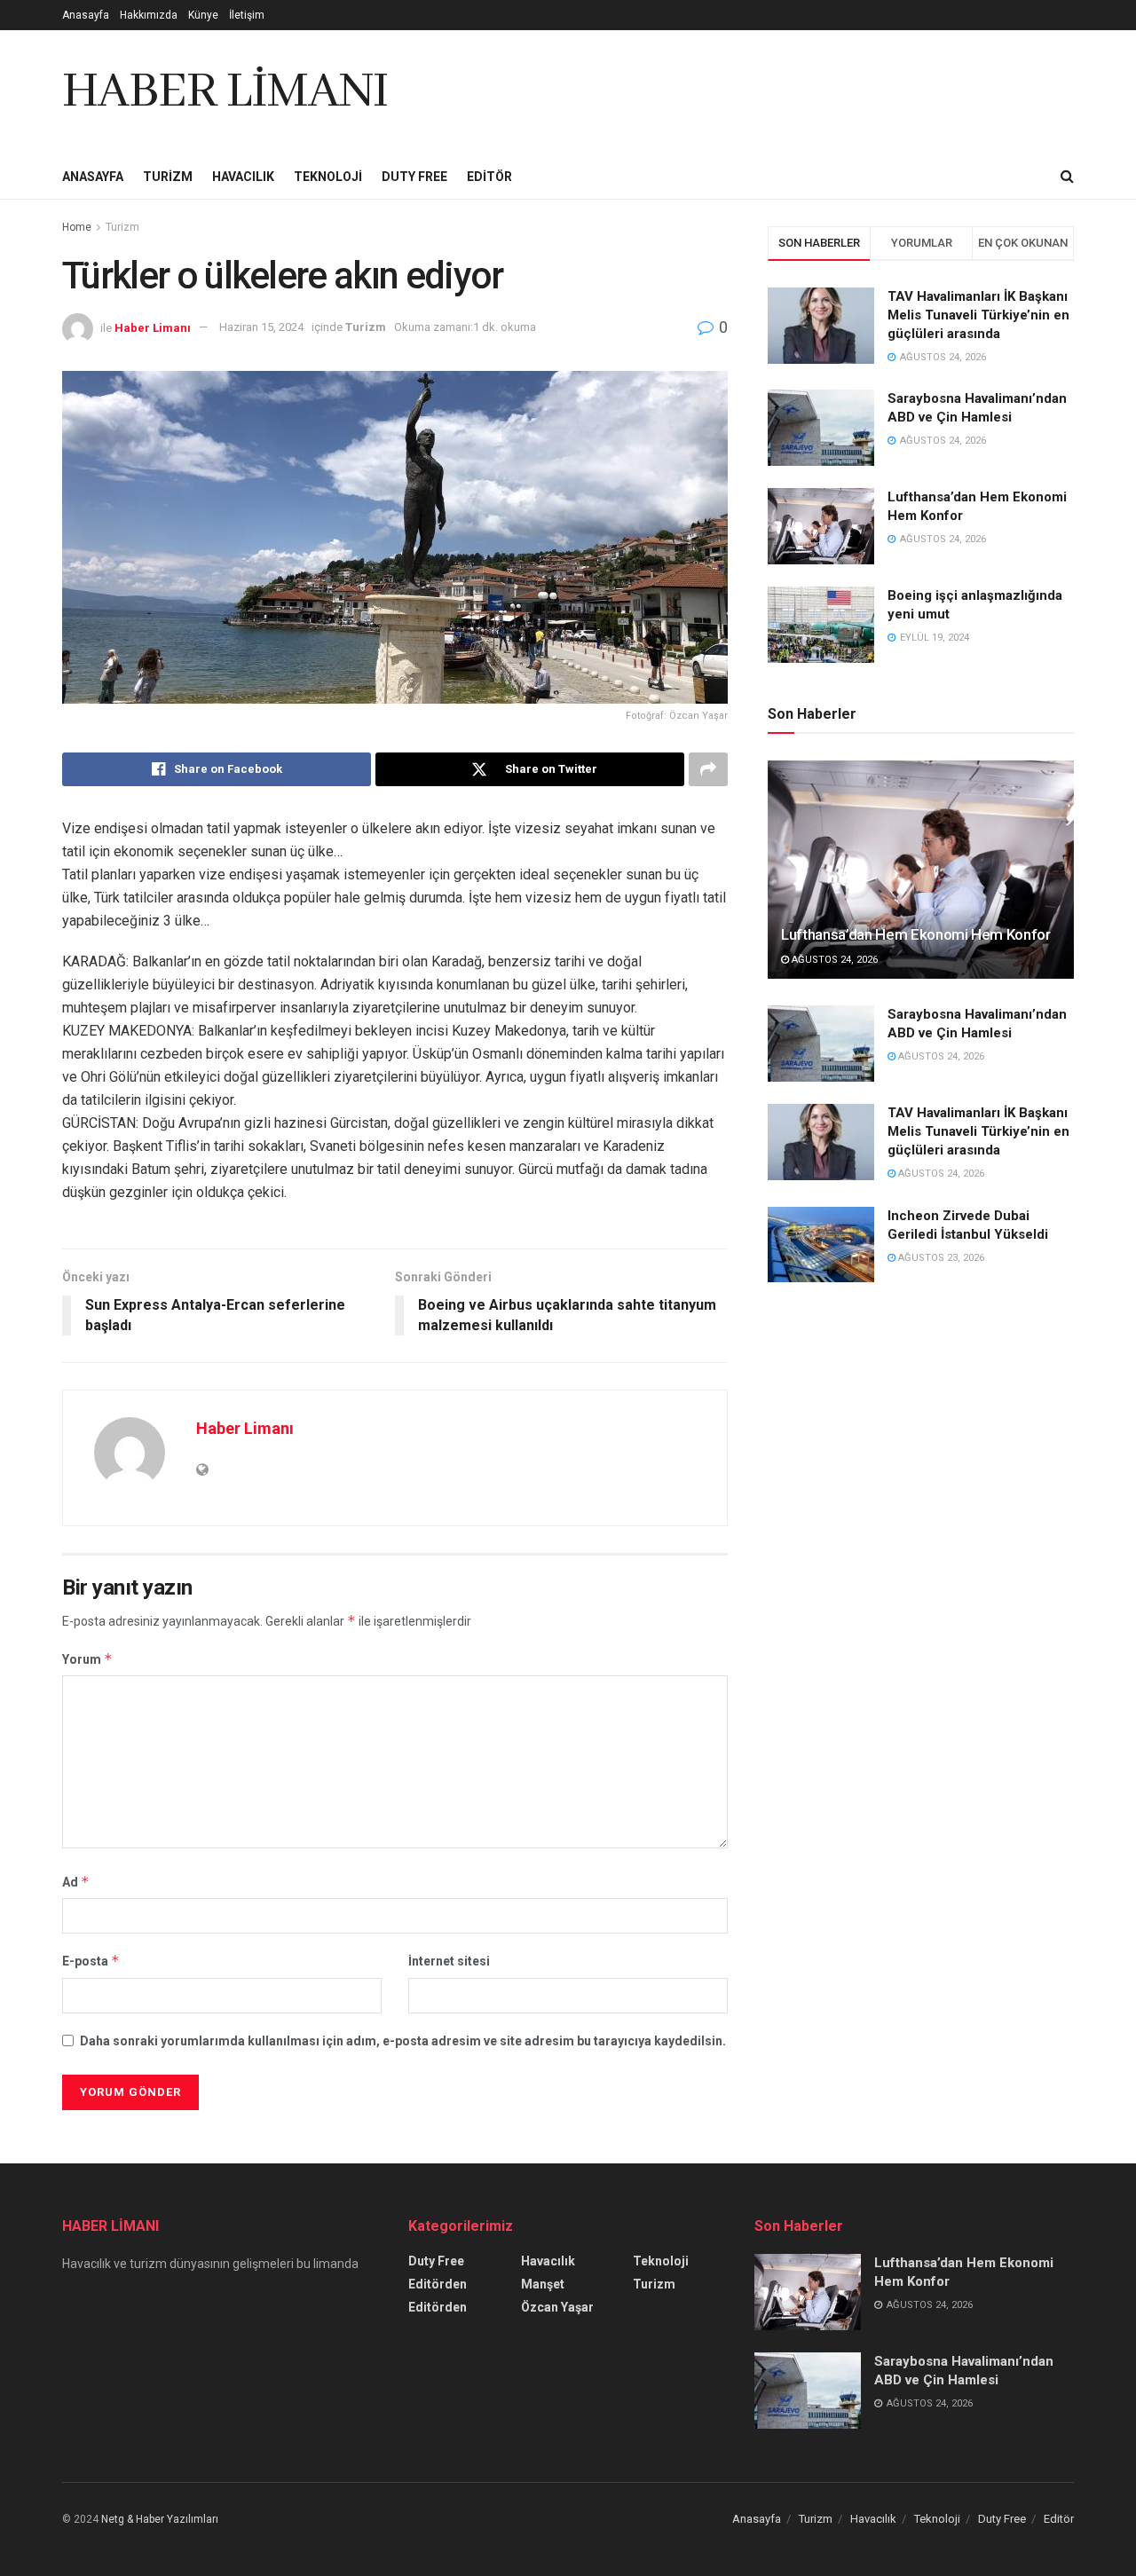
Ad (76, 1882)
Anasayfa (86, 15)
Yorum (87, 1659)
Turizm (168, 177)
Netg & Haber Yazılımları (160, 2519)
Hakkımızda (149, 15)
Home (77, 227)
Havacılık (243, 177)
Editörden (438, 2284)
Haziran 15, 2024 (261, 327)
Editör (489, 177)
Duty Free (414, 177)
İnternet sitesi (449, 1961)
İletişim (247, 15)
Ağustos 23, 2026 (940, 1258)
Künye (203, 15)
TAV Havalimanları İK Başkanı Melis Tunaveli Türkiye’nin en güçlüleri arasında (978, 315)
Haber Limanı (153, 327)
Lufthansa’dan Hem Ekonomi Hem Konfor (916, 934)
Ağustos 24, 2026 (833, 960)
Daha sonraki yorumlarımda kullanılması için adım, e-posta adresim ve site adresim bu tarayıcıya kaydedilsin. (403, 2041)
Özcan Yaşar (557, 2307)
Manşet (543, 2284)
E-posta (91, 1961)
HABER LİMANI (225, 92)
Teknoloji (328, 177)
